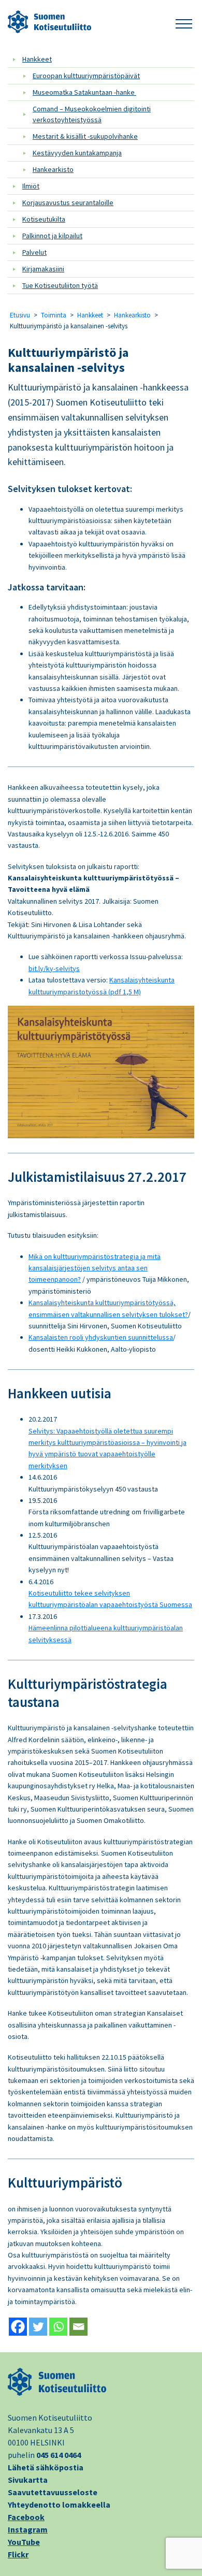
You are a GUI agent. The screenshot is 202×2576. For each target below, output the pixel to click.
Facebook (26, 2517)
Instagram (28, 2529)
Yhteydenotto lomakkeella (59, 2505)
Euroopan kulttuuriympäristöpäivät (86, 76)
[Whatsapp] (58, 2327)
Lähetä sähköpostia (46, 2467)
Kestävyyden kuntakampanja (77, 153)
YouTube (24, 2542)
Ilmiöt (31, 186)
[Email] (78, 2327)
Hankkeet (37, 59)
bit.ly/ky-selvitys (54, 968)
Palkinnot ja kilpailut (52, 236)
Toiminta (54, 315)
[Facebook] (18, 2327)
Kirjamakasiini (43, 269)
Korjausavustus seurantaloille (68, 202)
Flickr (18, 2554)
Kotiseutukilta (44, 219)
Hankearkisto (53, 169)
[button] (184, 22)
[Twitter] (38, 2327)
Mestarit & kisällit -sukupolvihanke (85, 136)
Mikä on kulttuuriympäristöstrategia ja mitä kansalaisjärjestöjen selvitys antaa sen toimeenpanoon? (95, 1268)
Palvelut (34, 252)
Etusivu (20, 315)
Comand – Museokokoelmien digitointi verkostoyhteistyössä (92, 114)
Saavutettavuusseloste (53, 2492)
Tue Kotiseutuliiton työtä (60, 285)
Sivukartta (28, 2480)
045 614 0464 (59, 2455)
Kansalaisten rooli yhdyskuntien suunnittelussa (101, 1337)
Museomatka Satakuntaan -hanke (84, 92)
